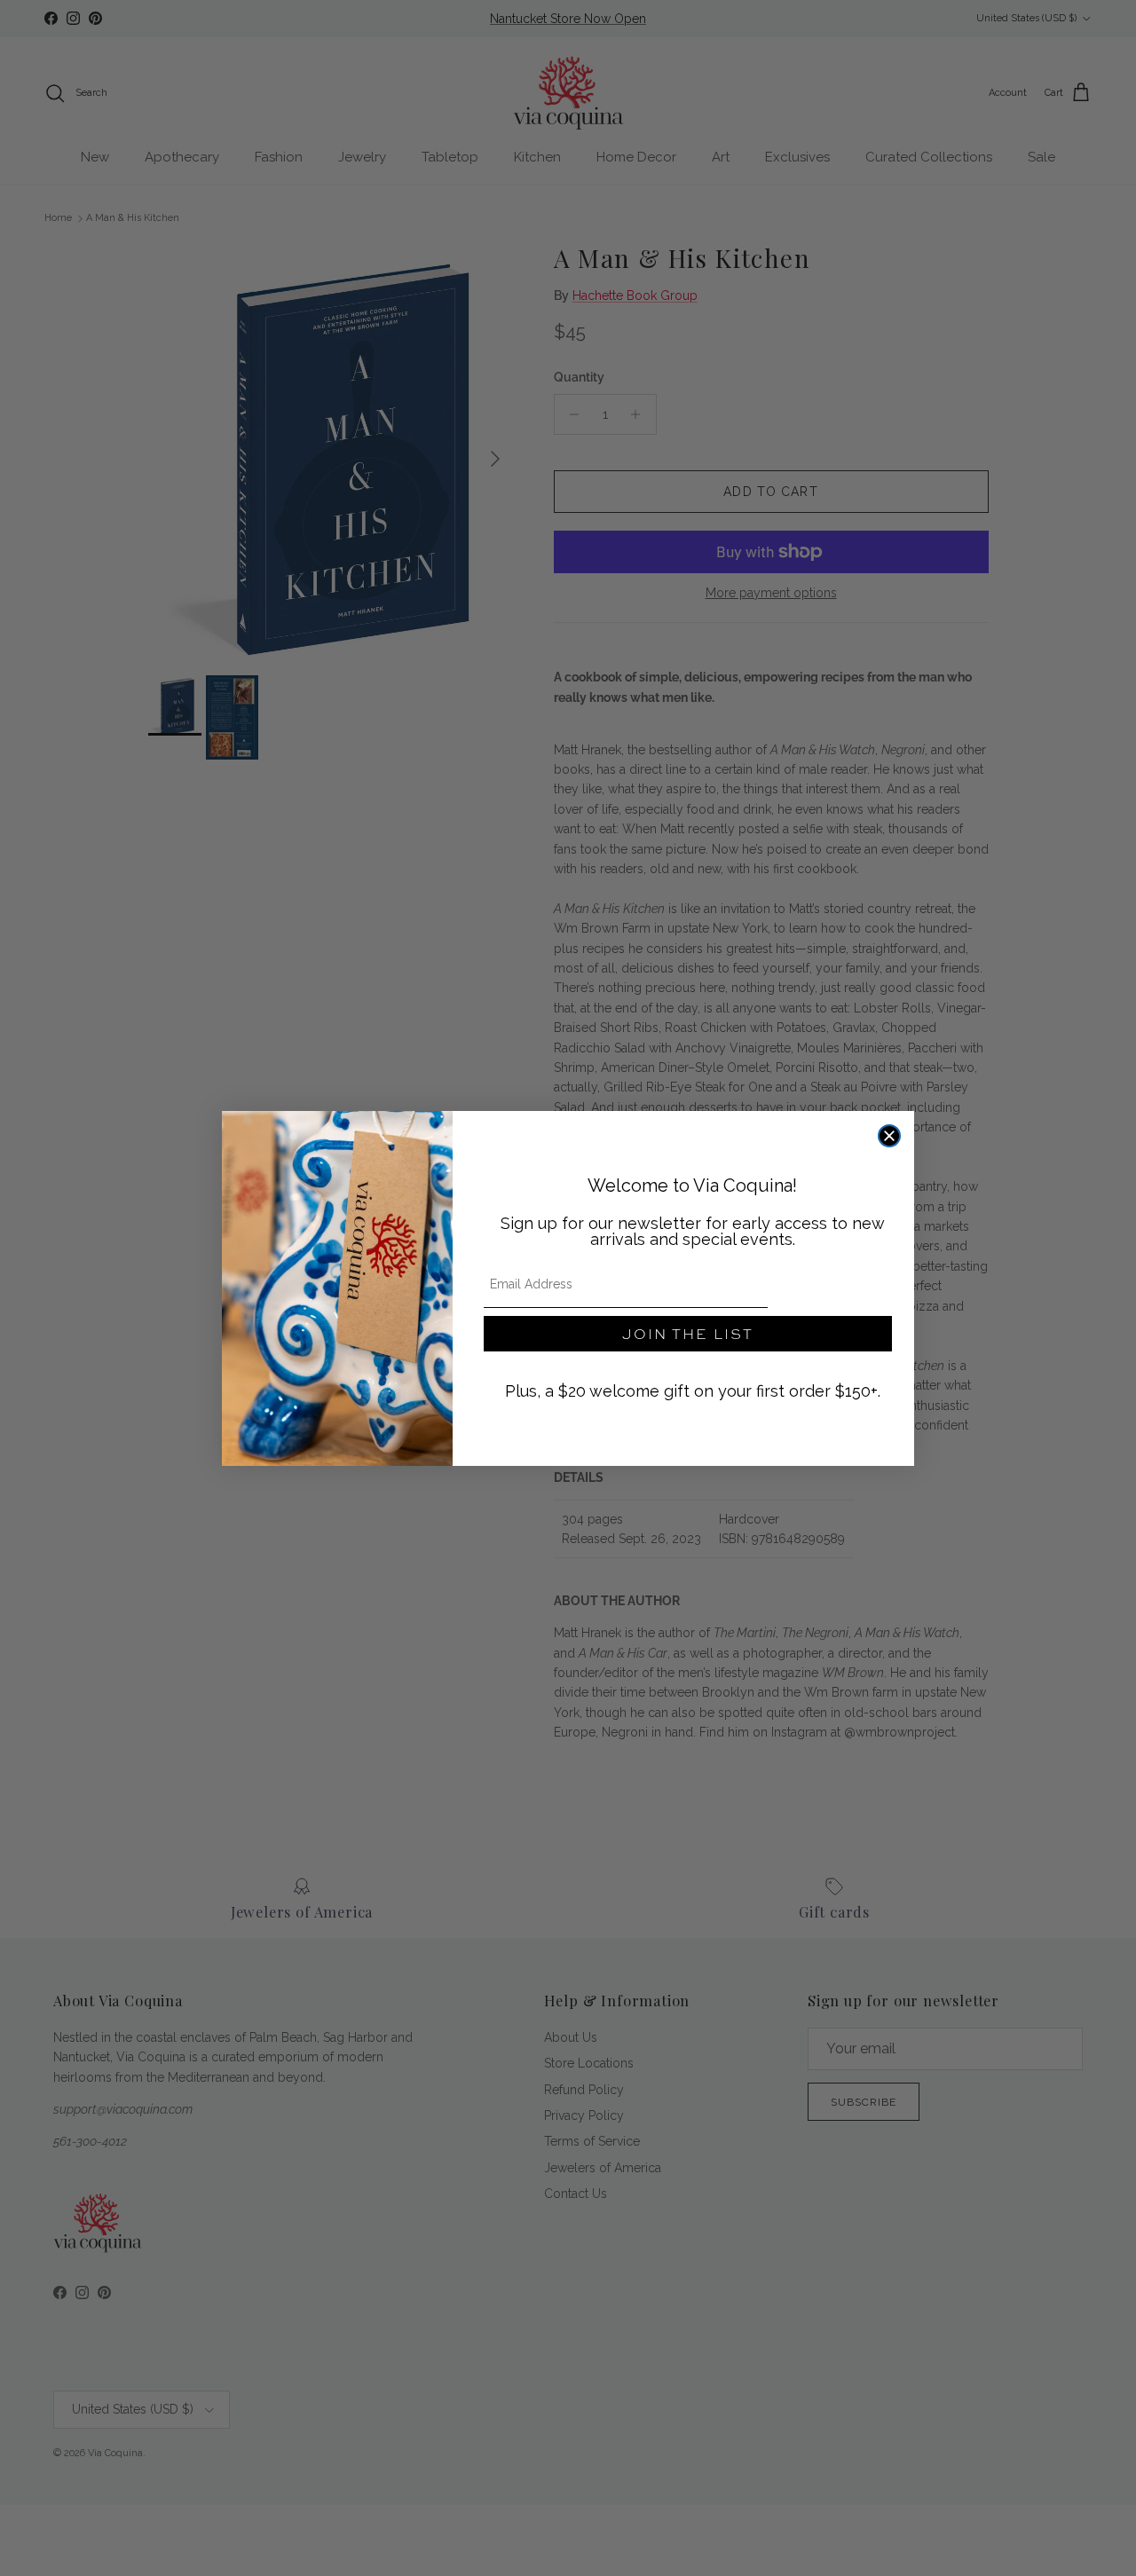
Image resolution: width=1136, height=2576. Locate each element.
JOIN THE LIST (688, 1333)
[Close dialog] (889, 1136)
